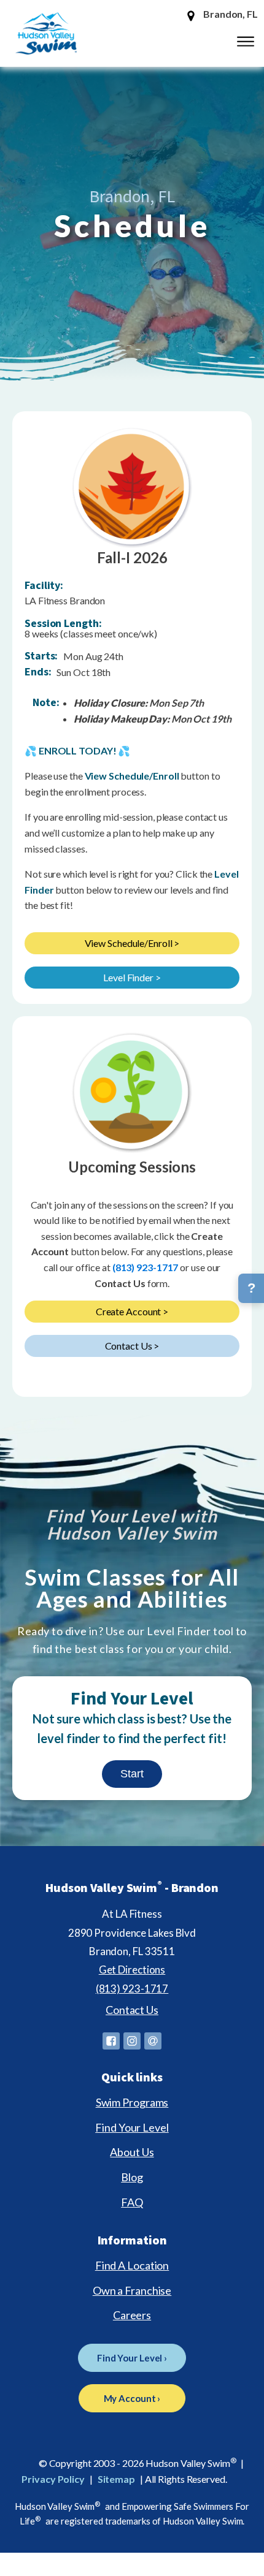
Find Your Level (132, 2127)
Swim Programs (132, 2102)
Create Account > (132, 1311)
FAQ (132, 2202)
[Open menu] (246, 42)
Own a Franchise (132, 2290)
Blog (132, 2177)
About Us (132, 2152)
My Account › (132, 2398)
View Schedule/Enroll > (132, 943)
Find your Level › (132, 2358)
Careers (132, 2315)
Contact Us (132, 2010)
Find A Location (132, 2265)
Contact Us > (132, 1346)
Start (132, 1774)
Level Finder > (132, 977)
